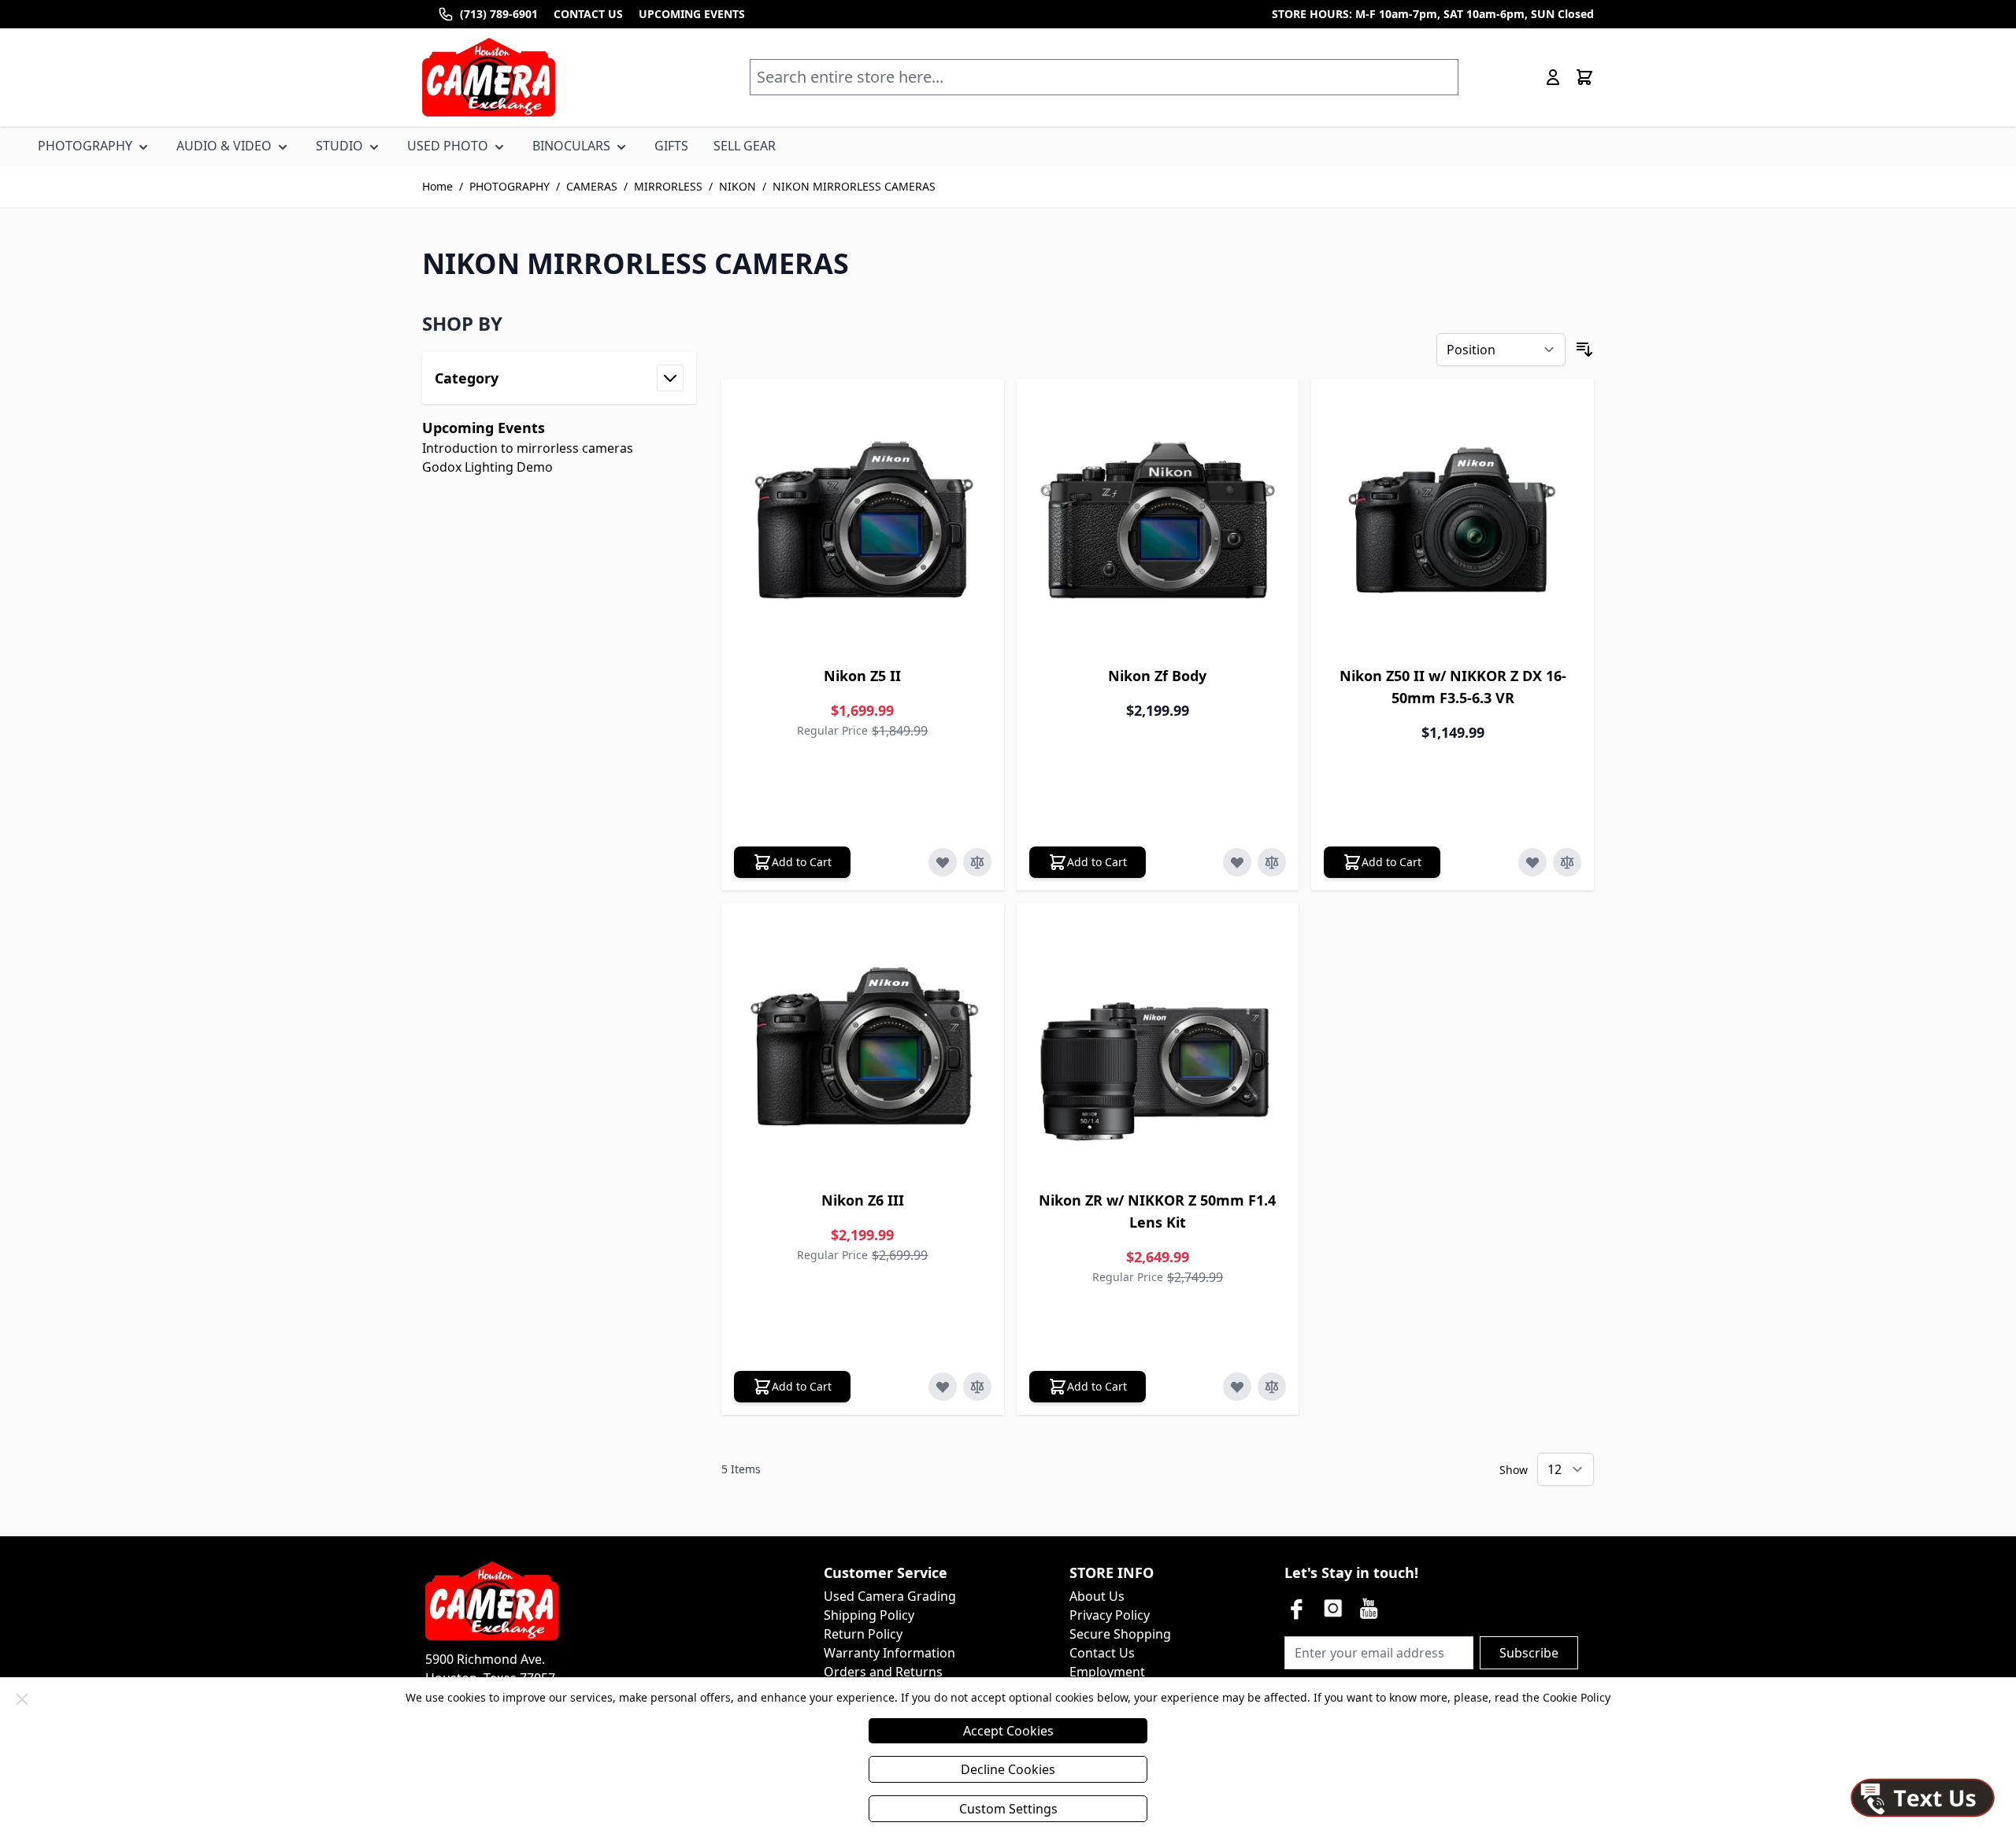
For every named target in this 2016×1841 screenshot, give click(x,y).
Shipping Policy (869, 1615)
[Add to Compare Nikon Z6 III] (977, 1387)
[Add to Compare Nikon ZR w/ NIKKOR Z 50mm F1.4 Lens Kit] (1272, 1387)
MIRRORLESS (668, 186)
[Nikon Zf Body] (1158, 520)
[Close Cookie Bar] (22, 1699)
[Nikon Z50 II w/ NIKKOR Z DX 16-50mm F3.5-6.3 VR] (1453, 520)
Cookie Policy (1577, 1697)
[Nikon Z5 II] (863, 520)
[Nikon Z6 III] (863, 1045)
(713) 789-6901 (499, 14)
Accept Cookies (1008, 1731)
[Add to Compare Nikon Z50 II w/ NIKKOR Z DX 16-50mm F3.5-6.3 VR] (1567, 862)
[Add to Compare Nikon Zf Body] (1272, 862)
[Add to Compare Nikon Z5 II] (977, 862)
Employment (1107, 1672)
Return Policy (863, 1634)
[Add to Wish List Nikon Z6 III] (943, 1387)
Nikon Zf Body (1157, 676)
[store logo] (489, 77)
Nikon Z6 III (863, 1200)
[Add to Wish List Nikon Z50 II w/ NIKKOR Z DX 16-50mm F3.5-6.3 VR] (1532, 862)
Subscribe (1529, 1653)
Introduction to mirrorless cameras (528, 448)
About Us (1097, 1596)
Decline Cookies (1008, 1769)
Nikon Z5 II (862, 676)
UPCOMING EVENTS (692, 14)
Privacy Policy (1110, 1615)
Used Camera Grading (890, 1596)
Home (437, 186)
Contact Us (1102, 1653)
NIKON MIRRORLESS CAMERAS (854, 186)
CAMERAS (592, 186)
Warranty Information (889, 1653)
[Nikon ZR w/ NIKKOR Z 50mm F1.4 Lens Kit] (1158, 1045)
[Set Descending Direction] (1584, 350)
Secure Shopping (1120, 1634)
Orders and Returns (883, 1672)
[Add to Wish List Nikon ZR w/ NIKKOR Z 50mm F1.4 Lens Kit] (1237, 1387)
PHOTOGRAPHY (510, 186)
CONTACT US (588, 14)
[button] (559, 324)
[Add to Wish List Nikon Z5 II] (943, 862)
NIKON (737, 186)
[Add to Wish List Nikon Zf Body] (1237, 862)
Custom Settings (1008, 1809)
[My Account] (1553, 77)
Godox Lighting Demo (487, 467)
